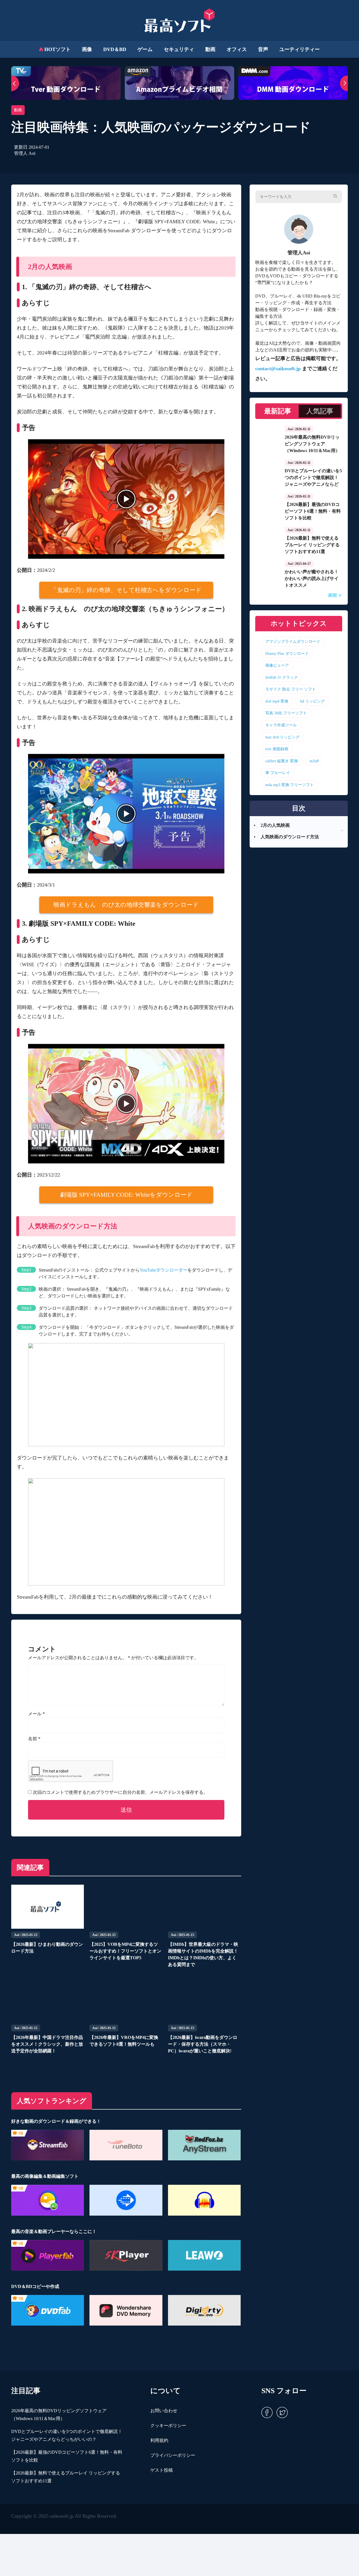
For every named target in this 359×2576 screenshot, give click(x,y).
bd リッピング (312, 701)
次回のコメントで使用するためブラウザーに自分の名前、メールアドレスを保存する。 (120, 1792)
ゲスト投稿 (162, 2470)
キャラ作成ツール (281, 725)
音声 (263, 49)
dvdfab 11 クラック (282, 677)
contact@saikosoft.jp (278, 369)
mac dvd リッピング (282, 737)
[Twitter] (281, 2412)
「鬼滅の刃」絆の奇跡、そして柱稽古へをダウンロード (126, 590)
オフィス (237, 49)
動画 (210, 49)
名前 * (34, 1739)
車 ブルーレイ (278, 773)
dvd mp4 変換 (277, 701)
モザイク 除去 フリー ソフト (291, 689)
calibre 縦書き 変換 (282, 761)
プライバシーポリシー (173, 2455)
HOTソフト (57, 49)
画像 (87, 49)
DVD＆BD (115, 49)
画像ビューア (277, 665)
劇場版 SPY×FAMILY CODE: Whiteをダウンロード (126, 1195)
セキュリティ (179, 49)
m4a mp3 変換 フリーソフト (290, 785)
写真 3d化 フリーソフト (286, 713)
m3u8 (314, 761)
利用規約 (159, 2440)
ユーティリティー (300, 49)
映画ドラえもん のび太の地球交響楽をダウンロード (126, 905)
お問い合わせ (164, 2411)
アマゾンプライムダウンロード (293, 641)
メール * (36, 1714)
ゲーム (145, 49)
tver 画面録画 (277, 749)
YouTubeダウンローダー (164, 1270)
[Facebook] (267, 2412)
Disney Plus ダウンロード (287, 653)
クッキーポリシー (168, 2426)
